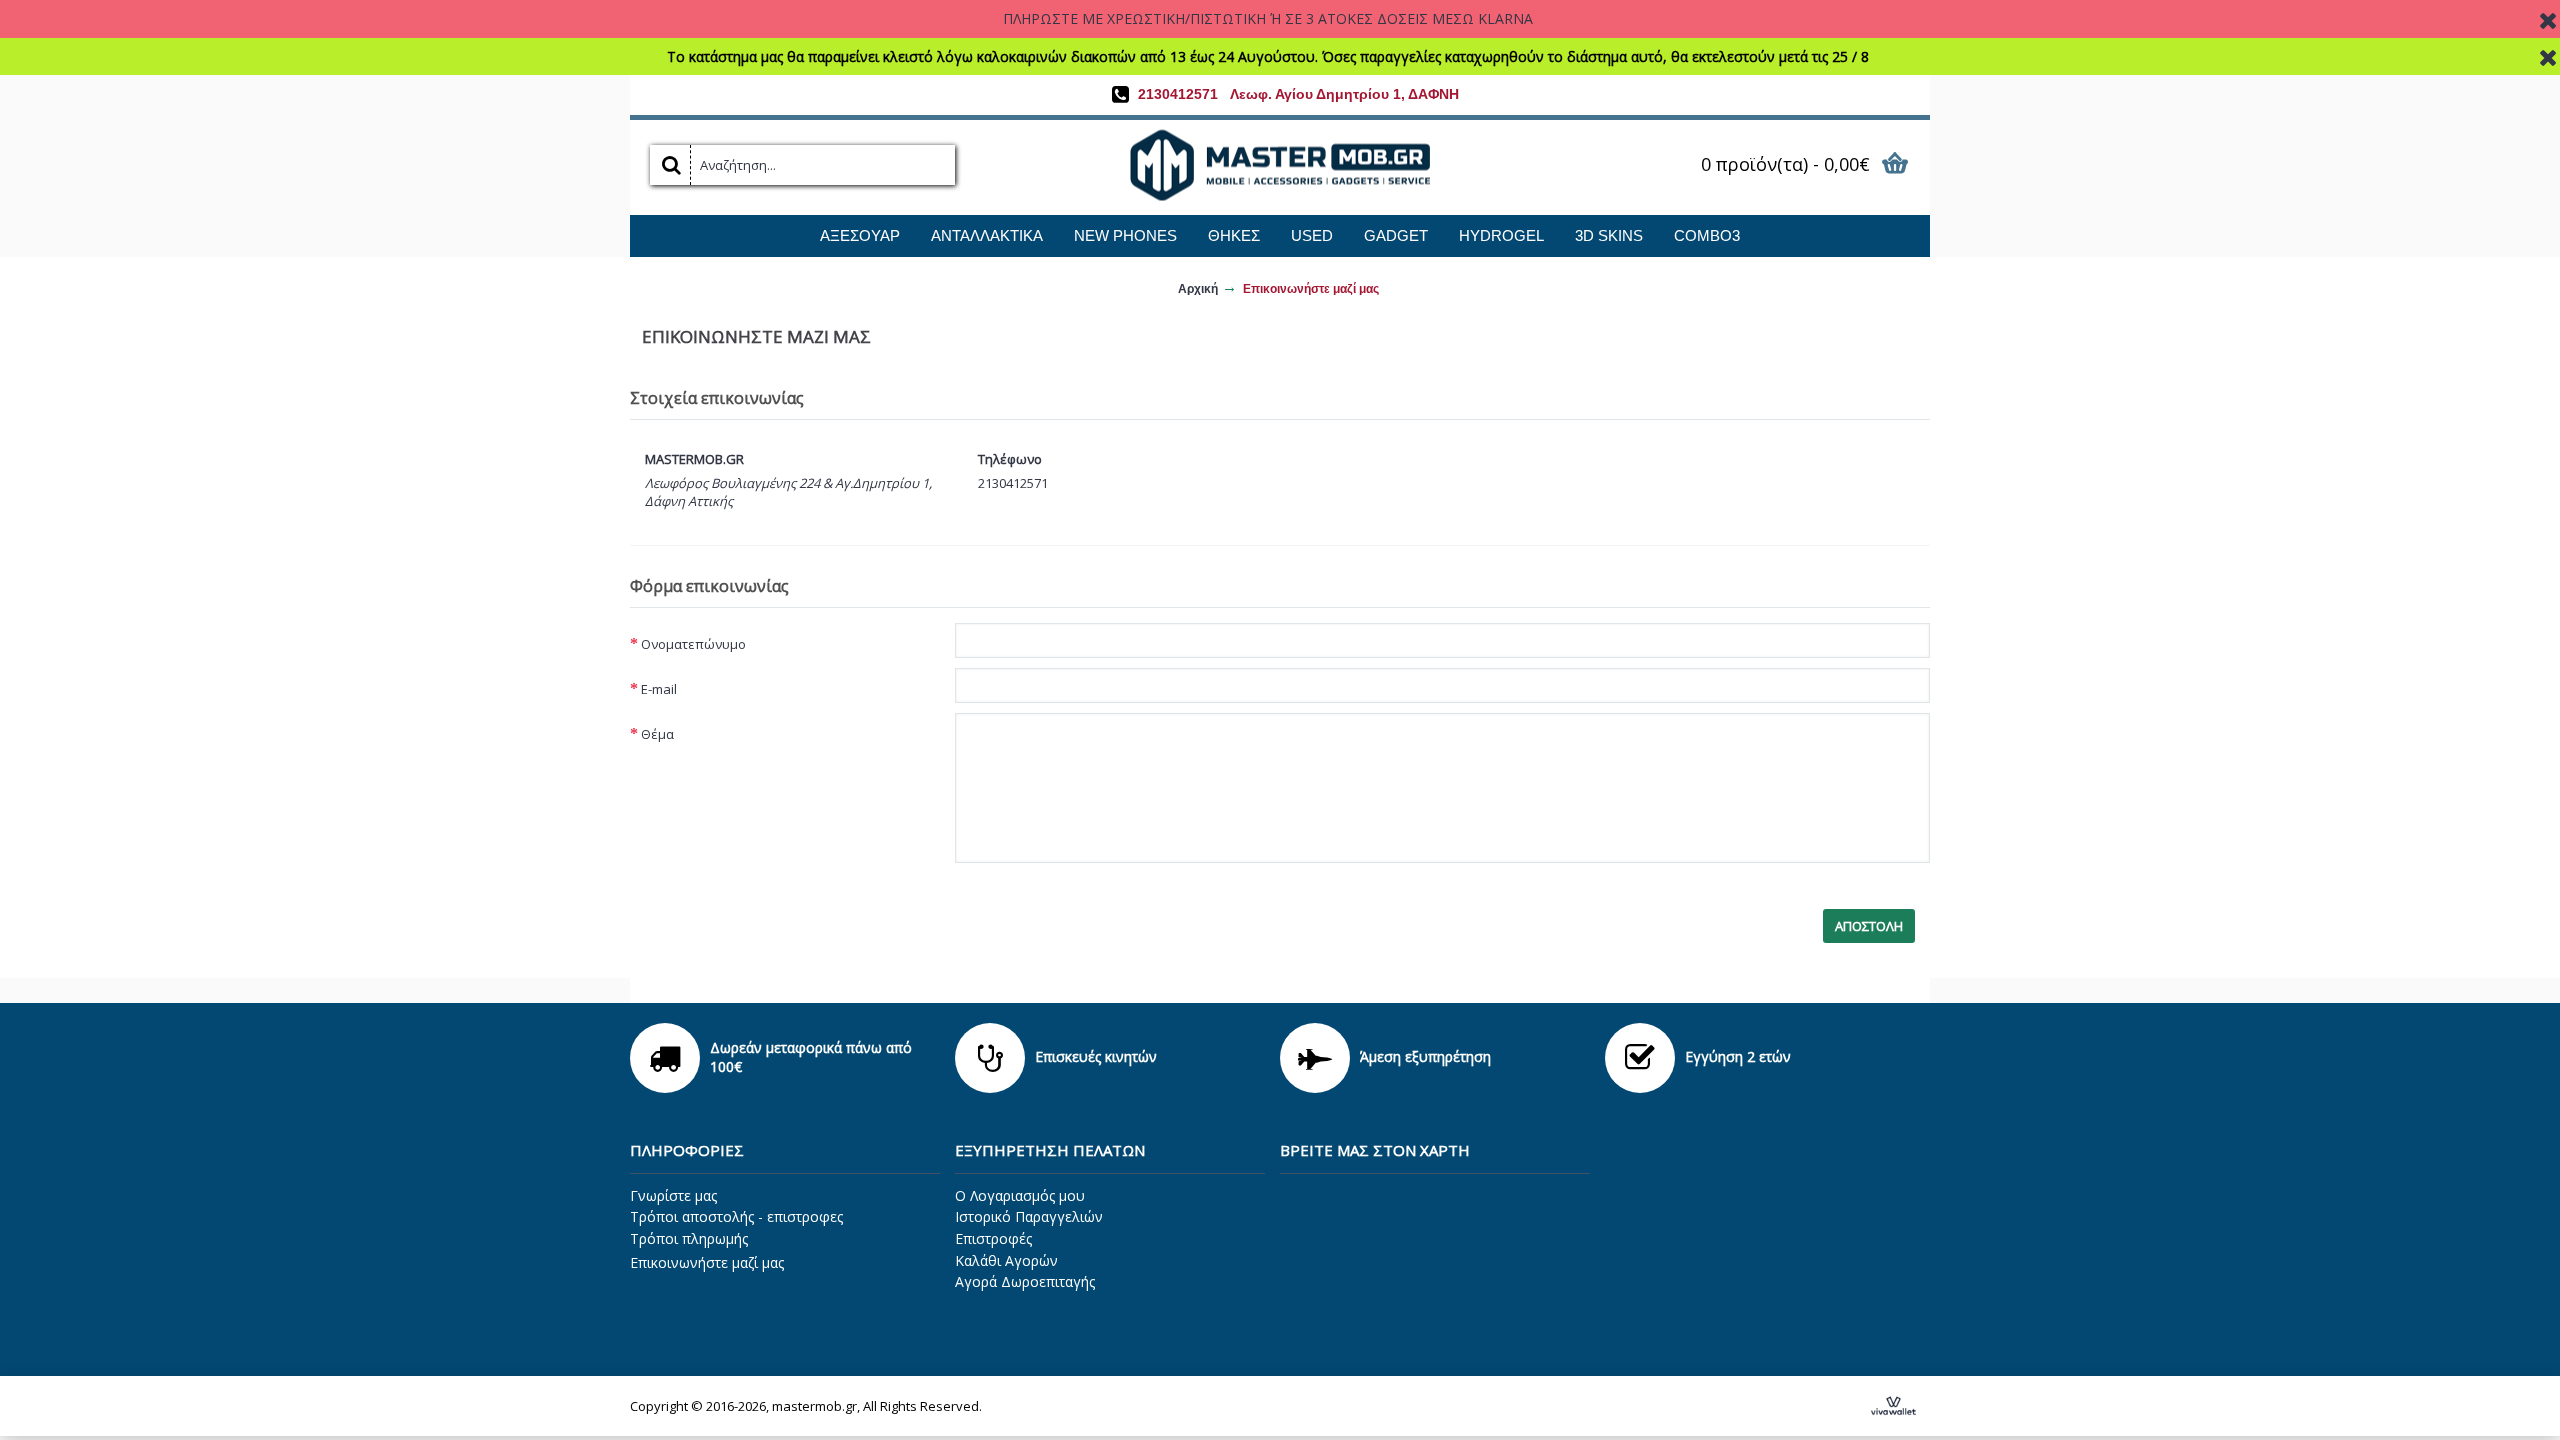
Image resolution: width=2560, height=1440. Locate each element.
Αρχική (1198, 289)
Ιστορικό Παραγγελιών (1029, 1216)
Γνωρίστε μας (673, 1195)
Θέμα (657, 734)
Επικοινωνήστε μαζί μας (1311, 289)
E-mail (659, 689)
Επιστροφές (993, 1238)
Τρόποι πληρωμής (689, 1238)
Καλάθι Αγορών (1006, 1260)
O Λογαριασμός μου (1020, 1195)
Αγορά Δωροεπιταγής (1025, 1281)
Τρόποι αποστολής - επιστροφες (736, 1216)
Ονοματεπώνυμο (693, 644)
